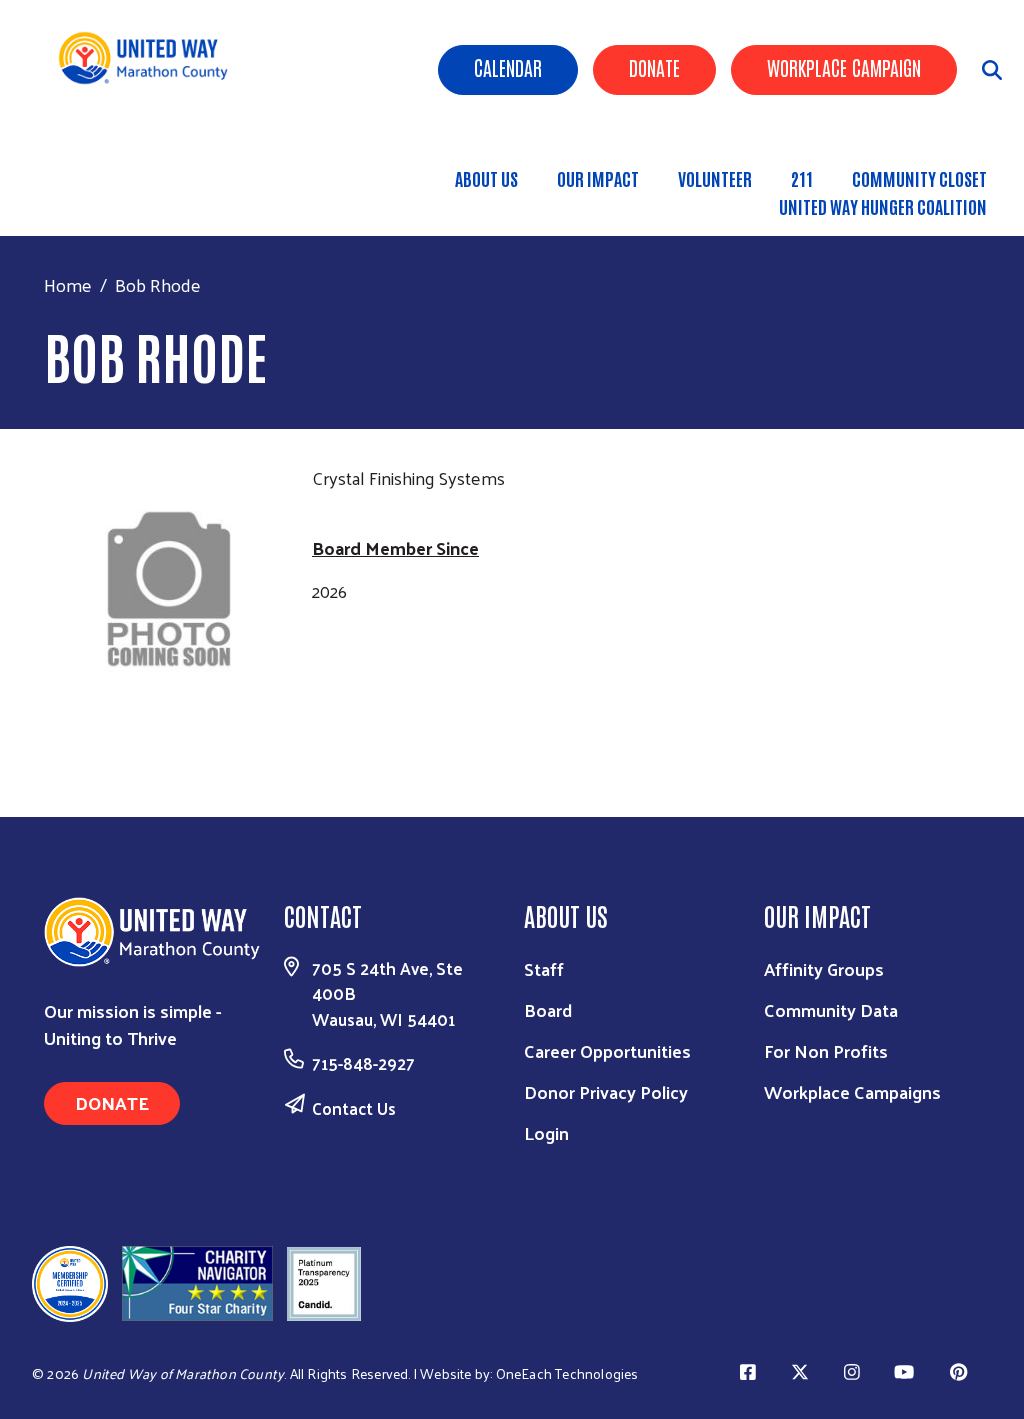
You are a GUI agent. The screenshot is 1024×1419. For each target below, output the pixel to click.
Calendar (508, 67)
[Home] (150, 58)
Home (68, 284)
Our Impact (598, 178)
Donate (654, 67)
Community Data (831, 1009)
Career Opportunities (607, 1050)
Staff (544, 968)
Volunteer (715, 178)
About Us (486, 178)
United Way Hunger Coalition (883, 206)
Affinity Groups (824, 968)
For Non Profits (826, 1050)
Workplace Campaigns (852, 1091)
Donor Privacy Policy (606, 1091)
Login (546, 1132)
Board (548, 1009)
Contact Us (354, 1108)
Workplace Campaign (844, 67)
